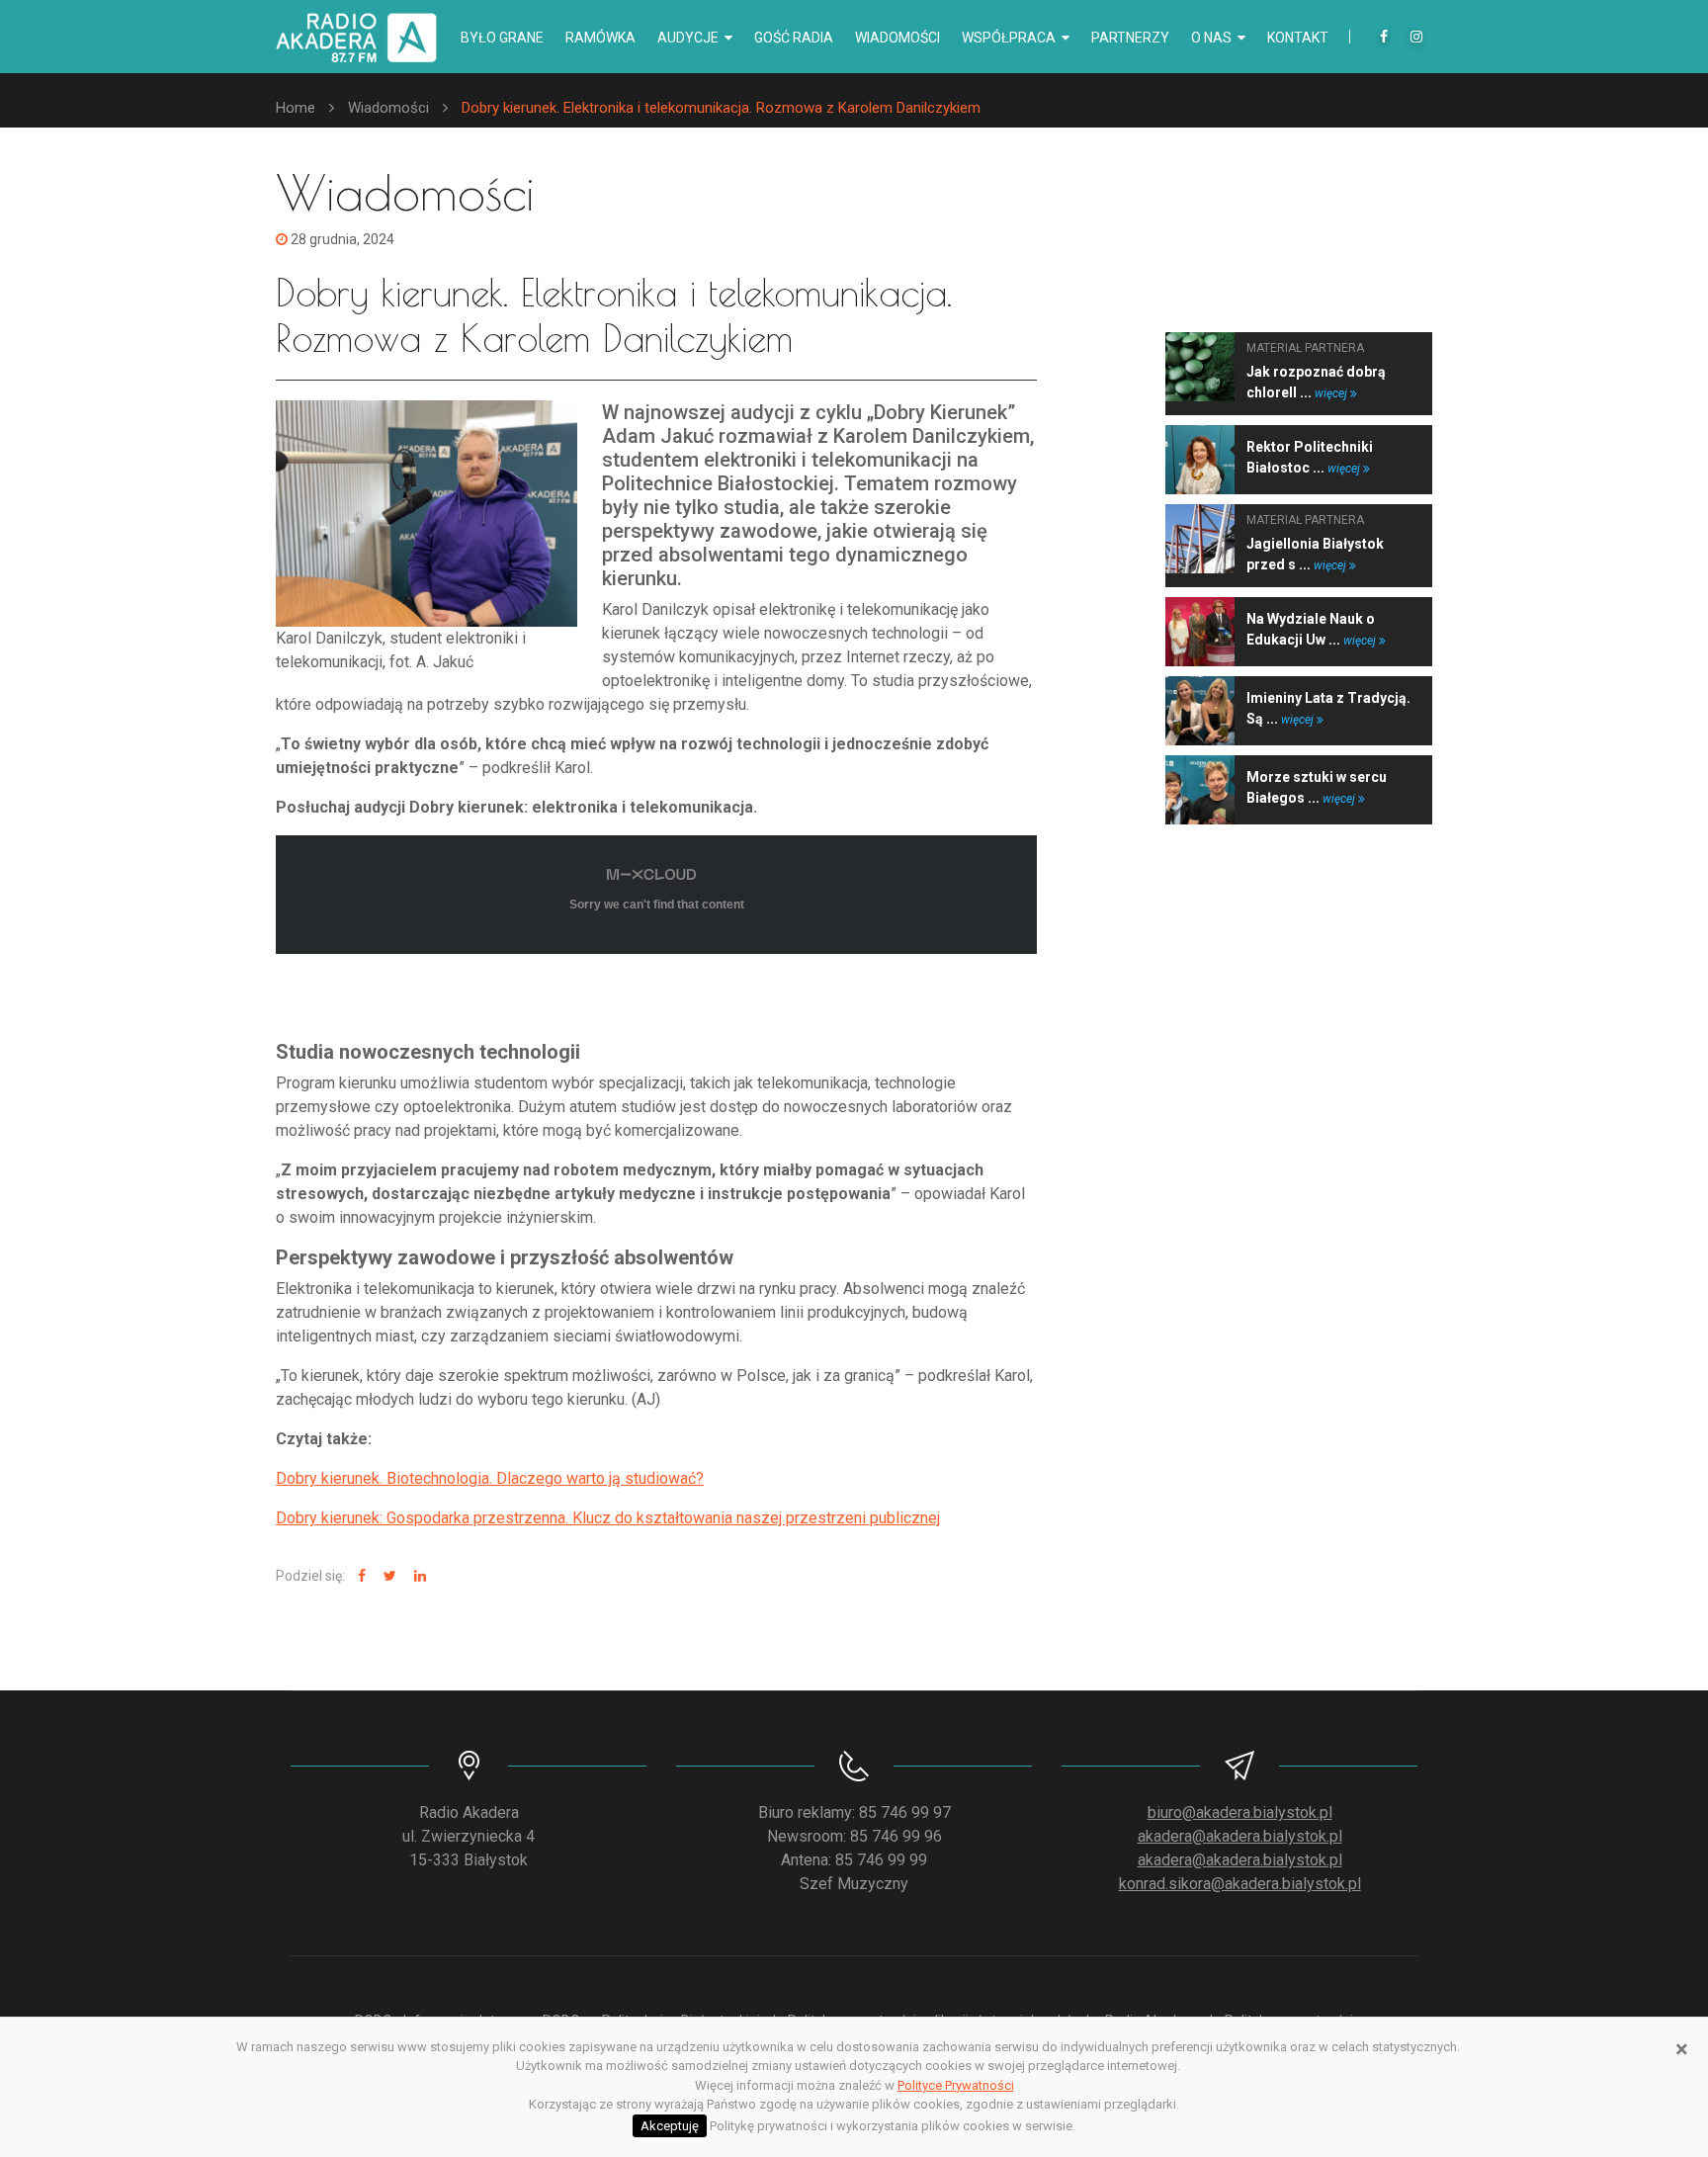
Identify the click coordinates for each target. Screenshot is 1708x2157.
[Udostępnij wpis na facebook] (359, 1576)
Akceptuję (670, 2126)
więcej (1332, 393)
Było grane (502, 38)
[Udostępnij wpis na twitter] (387, 1576)
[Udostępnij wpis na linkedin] (418, 1576)
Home (296, 108)
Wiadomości (897, 38)
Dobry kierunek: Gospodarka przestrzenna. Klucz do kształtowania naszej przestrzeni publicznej (608, 1518)
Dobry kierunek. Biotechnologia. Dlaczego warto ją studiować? (490, 1478)
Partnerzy (1130, 38)
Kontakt (1298, 38)
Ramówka (600, 38)
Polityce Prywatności (956, 2085)
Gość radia (794, 38)
